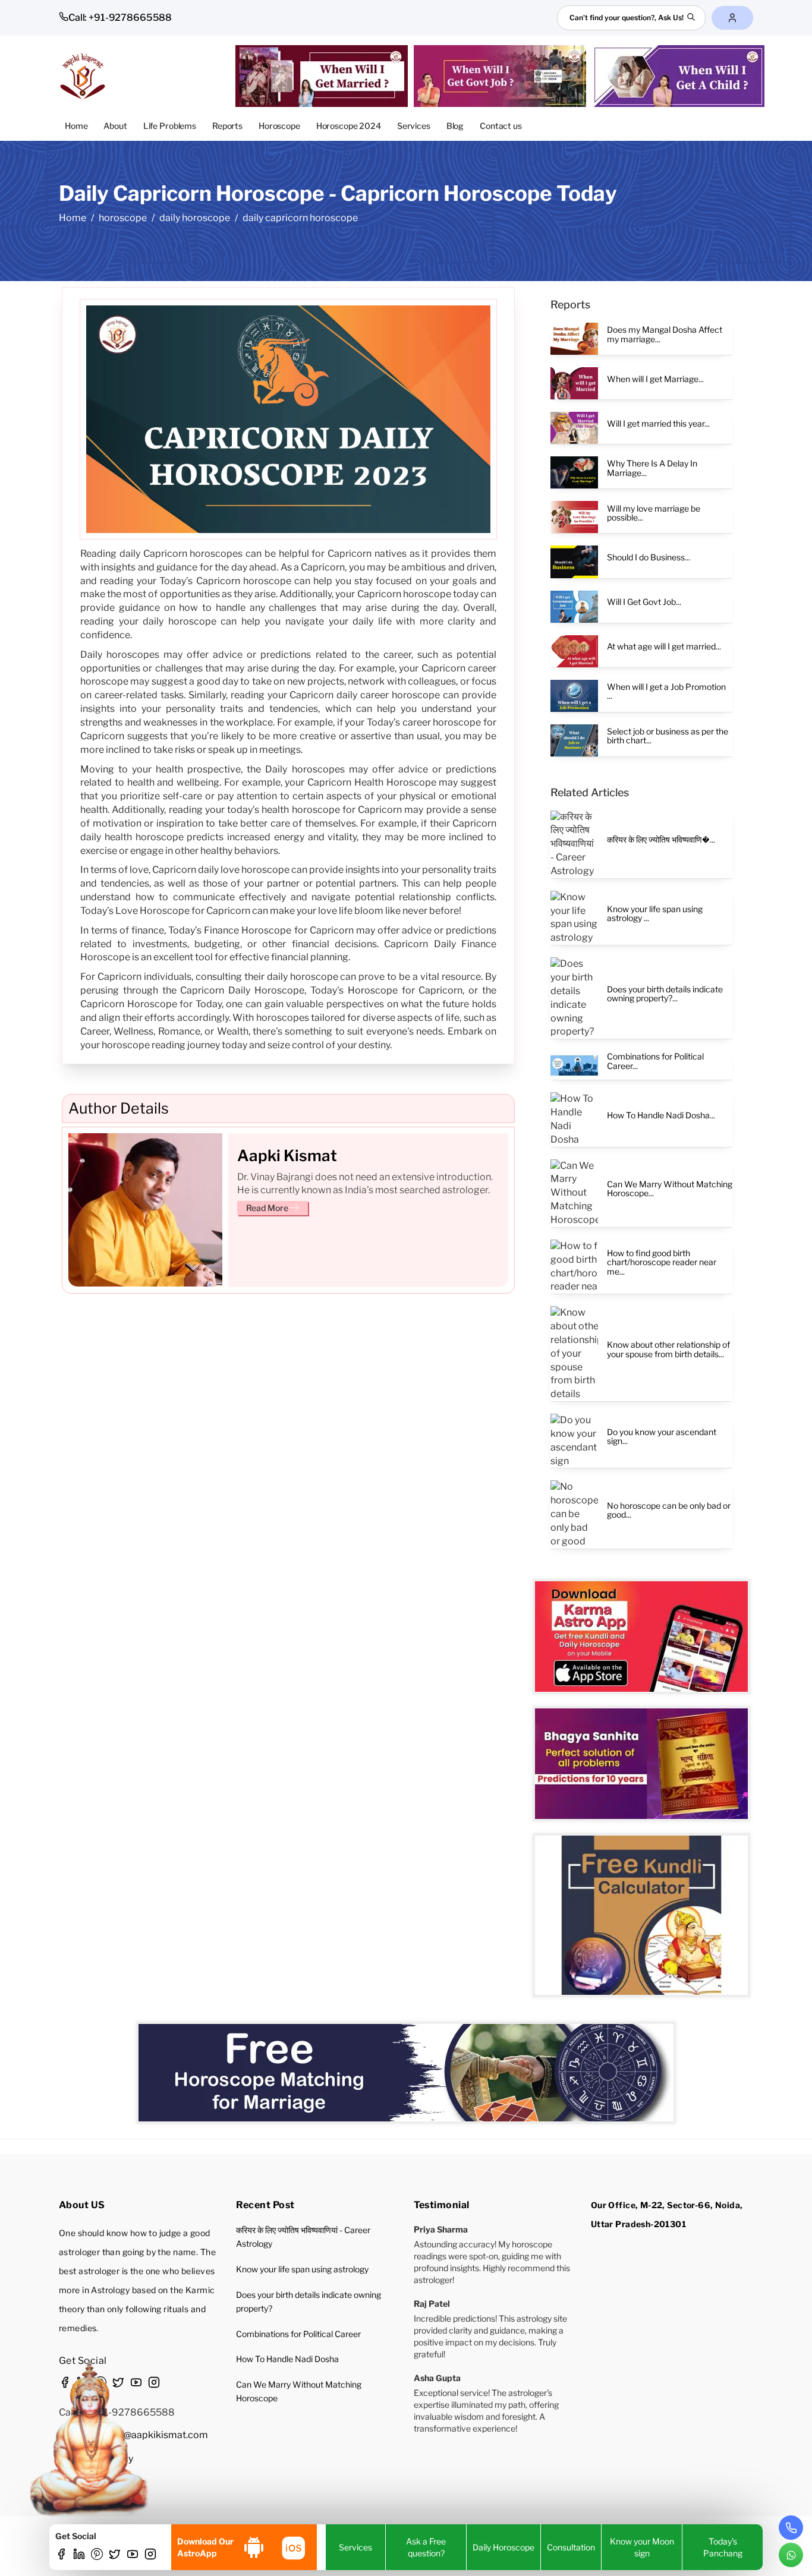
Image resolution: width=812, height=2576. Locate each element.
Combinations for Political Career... (655, 1061)
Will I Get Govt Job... (644, 602)
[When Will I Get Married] (325, 76)
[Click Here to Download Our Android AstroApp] (254, 2547)
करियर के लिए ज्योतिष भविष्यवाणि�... (661, 839)
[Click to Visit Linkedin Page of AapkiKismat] (79, 2556)
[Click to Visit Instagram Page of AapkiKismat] (150, 2556)
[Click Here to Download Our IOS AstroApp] (292, 2547)
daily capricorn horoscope (300, 218)
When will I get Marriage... (655, 379)
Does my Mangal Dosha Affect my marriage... (665, 334)
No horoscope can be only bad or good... (669, 1510)
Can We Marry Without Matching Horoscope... (670, 1188)
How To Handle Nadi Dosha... (661, 1115)
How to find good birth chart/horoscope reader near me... (662, 1262)
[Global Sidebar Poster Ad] (641, 1916)
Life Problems (170, 126)
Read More (267, 1207)
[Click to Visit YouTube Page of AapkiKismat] (133, 2556)
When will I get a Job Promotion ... (666, 691)
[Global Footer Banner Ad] (406, 2073)
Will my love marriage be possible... (654, 513)
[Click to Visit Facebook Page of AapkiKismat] (61, 2556)
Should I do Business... (649, 557)
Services (414, 126)
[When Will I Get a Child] (681, 76)
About (115, 126)
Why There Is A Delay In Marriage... (652, 468)
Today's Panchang (723, 2547)
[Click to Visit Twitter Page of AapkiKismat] (115, 2556)
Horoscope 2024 (349, 126)
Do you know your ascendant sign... (662, 1436)
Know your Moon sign (642, 2547)
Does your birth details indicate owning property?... (665, 994)
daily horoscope (195, 218)
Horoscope (279, 126)
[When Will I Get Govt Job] (503, 76)
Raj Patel (432, 2304)
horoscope (123, 218)
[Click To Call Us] (791, 2528)
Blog (455, 126)
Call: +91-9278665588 (120, 18)
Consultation (571, 2547)
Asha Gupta (437, 2378)
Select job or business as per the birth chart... (668, 736)
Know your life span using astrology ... (655, 913)
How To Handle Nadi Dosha (287, 2359)
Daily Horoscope (503, 2547)
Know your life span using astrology (302, 2269)
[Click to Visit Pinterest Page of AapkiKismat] (97, 2556)
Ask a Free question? (426, 2547)
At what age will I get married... (664, 646)
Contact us (501, 126)
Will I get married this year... (658, 423)
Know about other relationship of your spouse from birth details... (668, 1349)
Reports (227, 126)
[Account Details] (732, 18)
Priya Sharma (441, 2229)
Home (76, 126)
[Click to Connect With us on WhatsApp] (791, 2555)
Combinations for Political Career (298, 2334)
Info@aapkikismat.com (157, 2435)
